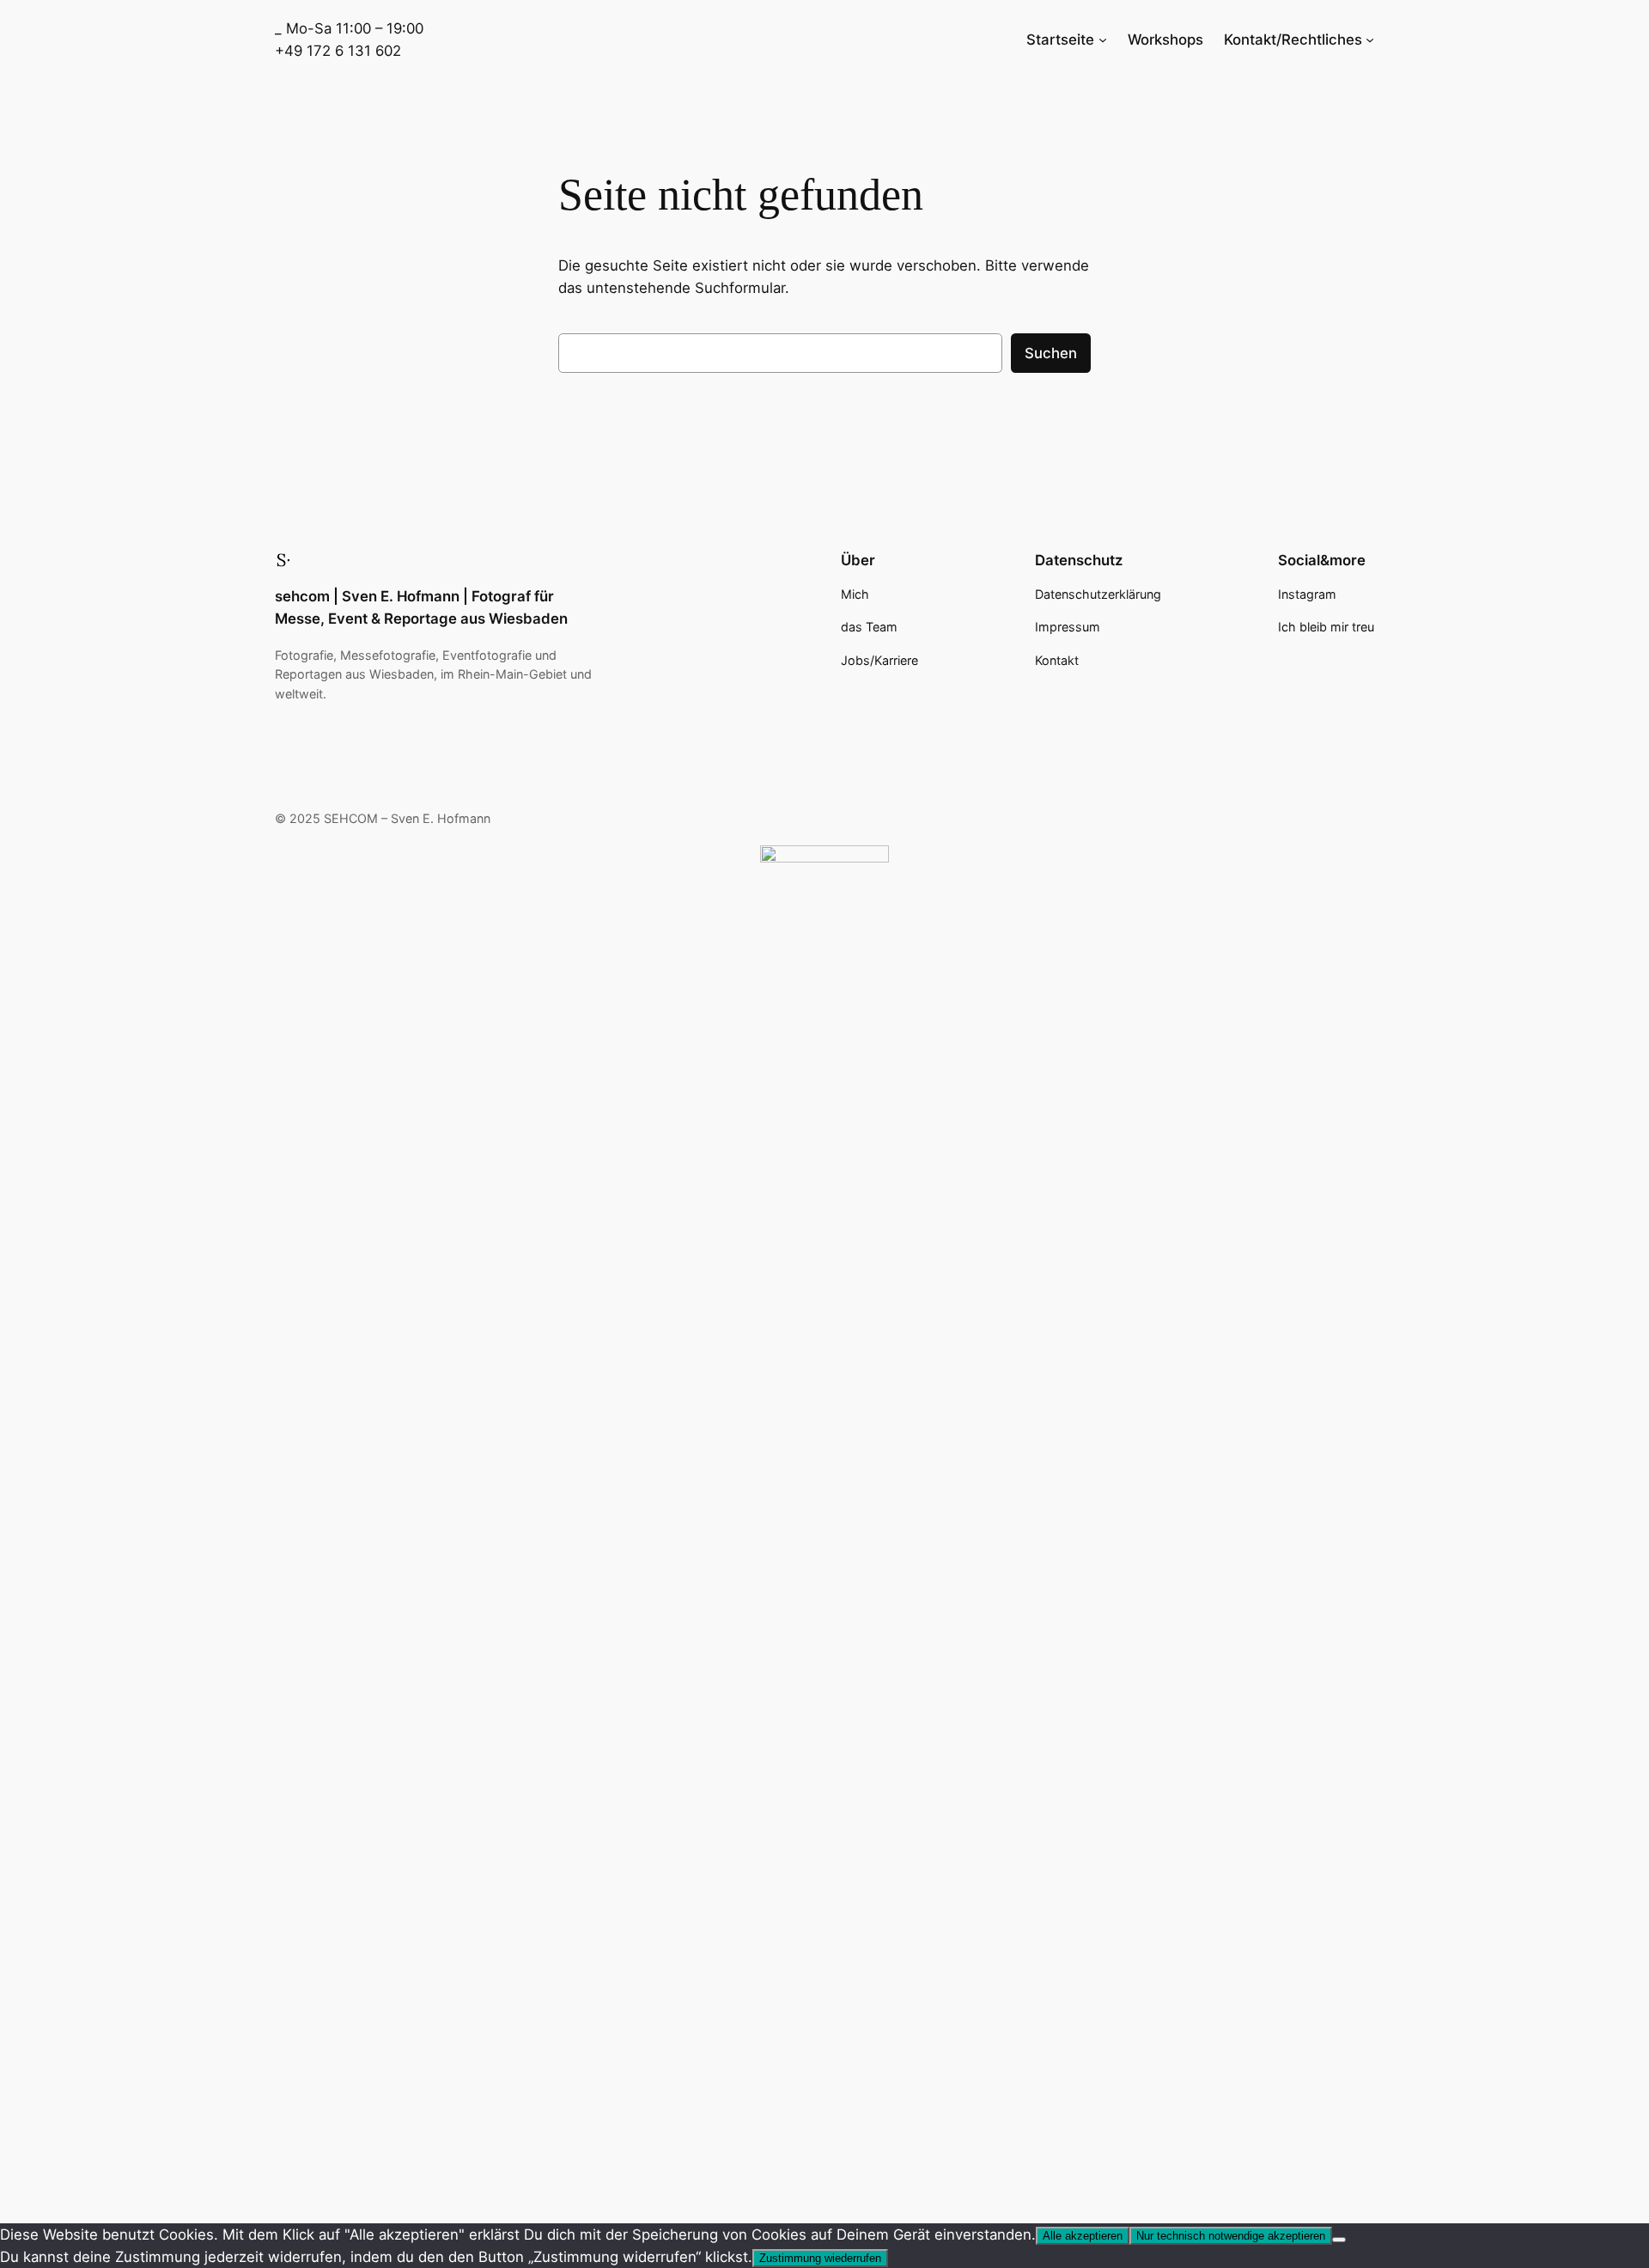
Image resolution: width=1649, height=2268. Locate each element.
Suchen (1051, 353)
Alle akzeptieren (1083, 2236)
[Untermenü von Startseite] (1103, 40)
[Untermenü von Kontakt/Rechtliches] (1370, 40)
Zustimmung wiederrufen (820, 2258)
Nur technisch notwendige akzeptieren (1231, 2236)
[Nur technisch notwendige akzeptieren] (1339, 2240)
